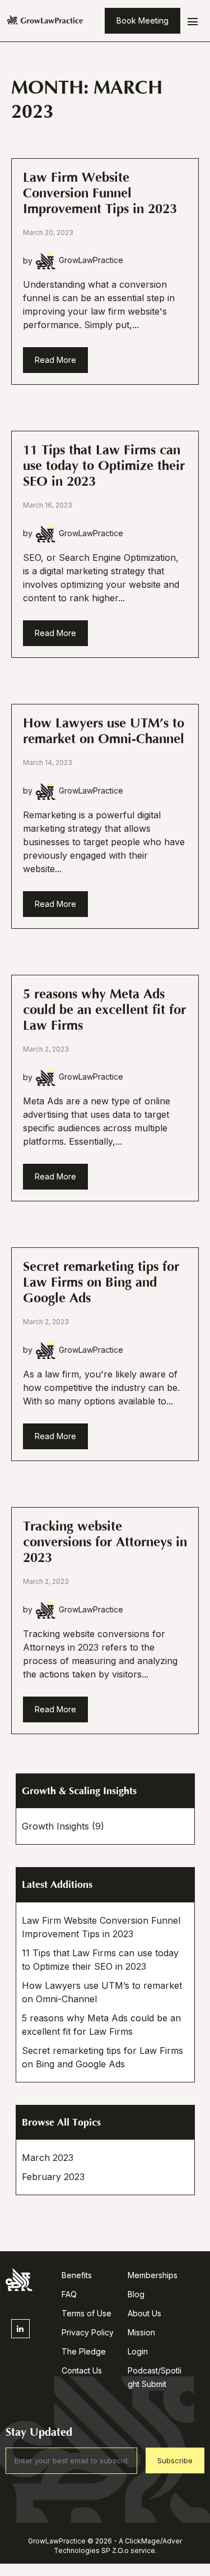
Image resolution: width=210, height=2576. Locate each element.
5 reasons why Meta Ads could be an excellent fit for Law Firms (104, 1010)
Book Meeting (143, 20)
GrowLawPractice (91, 260)
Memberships (153, 2275)
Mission (141, 2332)
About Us (144, 2313)
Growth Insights (55, 1826)
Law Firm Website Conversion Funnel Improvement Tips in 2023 (100, 193)
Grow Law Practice (45, 21)
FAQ (69, 2294)
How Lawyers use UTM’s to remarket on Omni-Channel (104, 731)
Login (138, 2351)
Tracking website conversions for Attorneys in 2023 (105, 1542)
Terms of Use (87, 2313)
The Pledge (84, 2351)
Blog (136, 2294)
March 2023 (48, 2158)
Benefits (77, 2275)
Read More (55, 360)
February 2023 (53, 2177)
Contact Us (82, 2370)
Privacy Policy (88, 2332)
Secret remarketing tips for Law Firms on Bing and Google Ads (101, 1282)
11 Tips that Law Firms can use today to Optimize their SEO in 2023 (104, 466)
